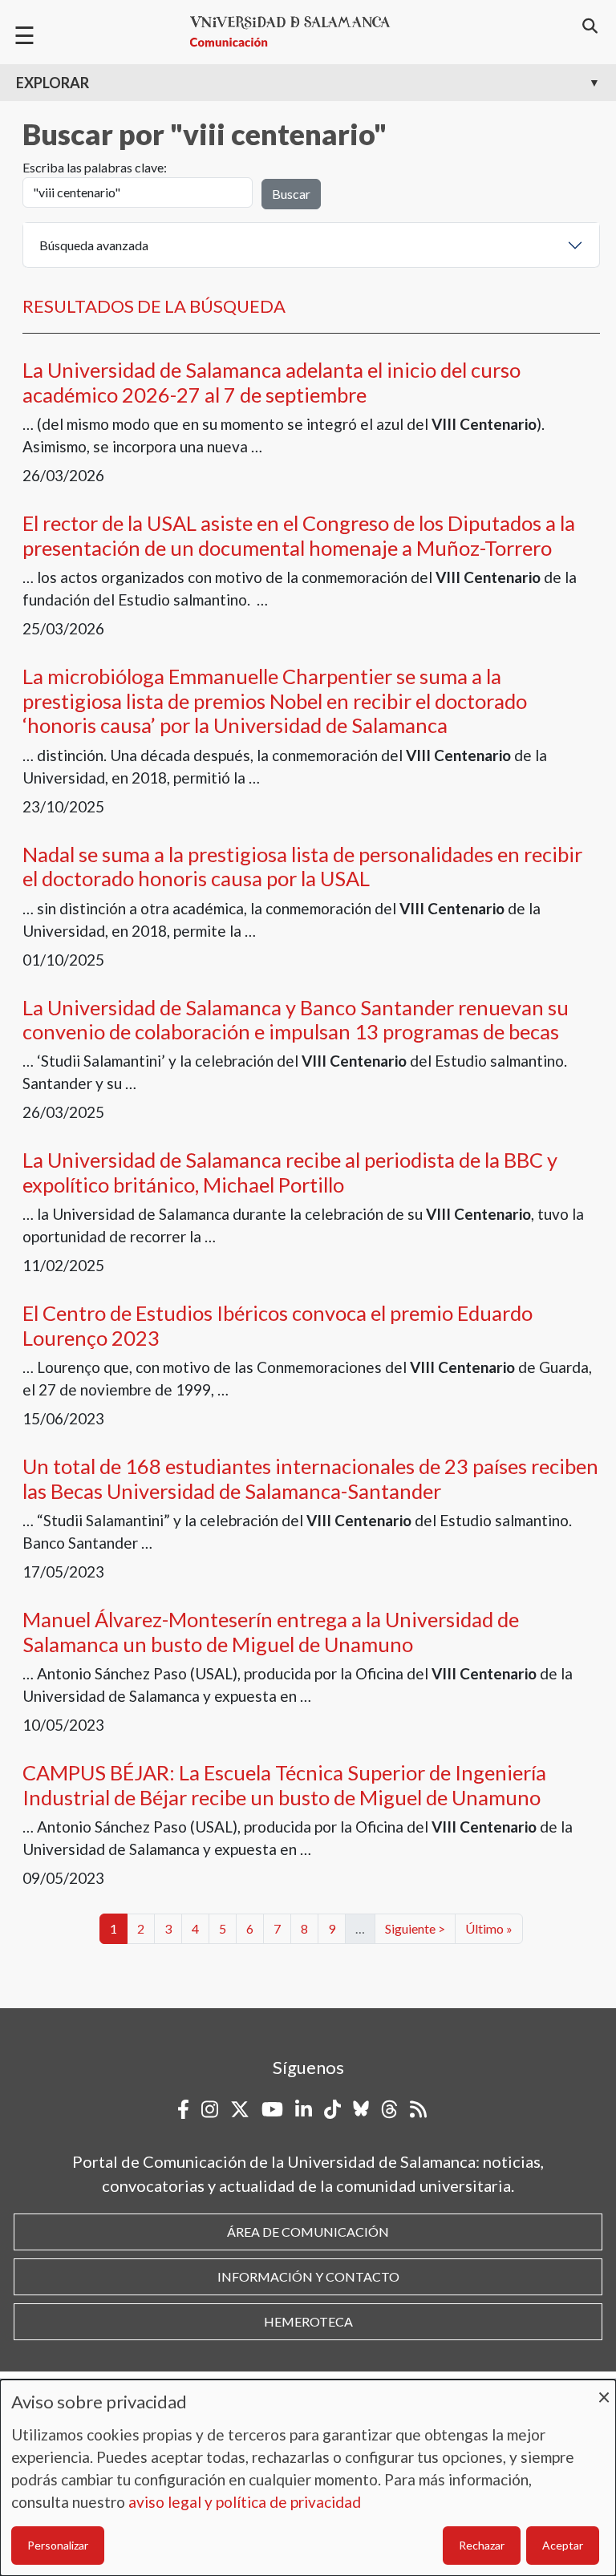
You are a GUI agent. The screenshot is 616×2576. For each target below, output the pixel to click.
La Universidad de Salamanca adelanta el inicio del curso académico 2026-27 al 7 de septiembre (272, 382)
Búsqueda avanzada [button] (94, 245)
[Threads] (389, 2109)
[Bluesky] (361, 2109)
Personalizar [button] (58, 2545)
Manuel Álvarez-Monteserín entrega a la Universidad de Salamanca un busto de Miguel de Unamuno (271, 1631)
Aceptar (563, 2545)
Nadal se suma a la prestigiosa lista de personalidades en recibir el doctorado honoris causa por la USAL (302, 866)
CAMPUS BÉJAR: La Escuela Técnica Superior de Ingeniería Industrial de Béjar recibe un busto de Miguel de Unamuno (284, 1784)
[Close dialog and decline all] (604, 2390)
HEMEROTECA (308, 2321)
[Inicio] (297, 32)
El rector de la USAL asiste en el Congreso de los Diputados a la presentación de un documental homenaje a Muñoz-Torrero (299, 535)
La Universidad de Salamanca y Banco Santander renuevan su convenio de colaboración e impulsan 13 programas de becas (296, 1019)
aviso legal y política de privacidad (245, 2502)
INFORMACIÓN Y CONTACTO (308, 2276)
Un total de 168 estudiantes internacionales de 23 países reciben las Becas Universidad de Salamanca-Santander (310, 1478)
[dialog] (308, 2478)
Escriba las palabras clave (93, 167)
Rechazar (482, 2545)
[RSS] (418, 2109)
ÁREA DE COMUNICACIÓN (308, 2232)
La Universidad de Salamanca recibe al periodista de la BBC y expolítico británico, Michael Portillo (290, 1172)
